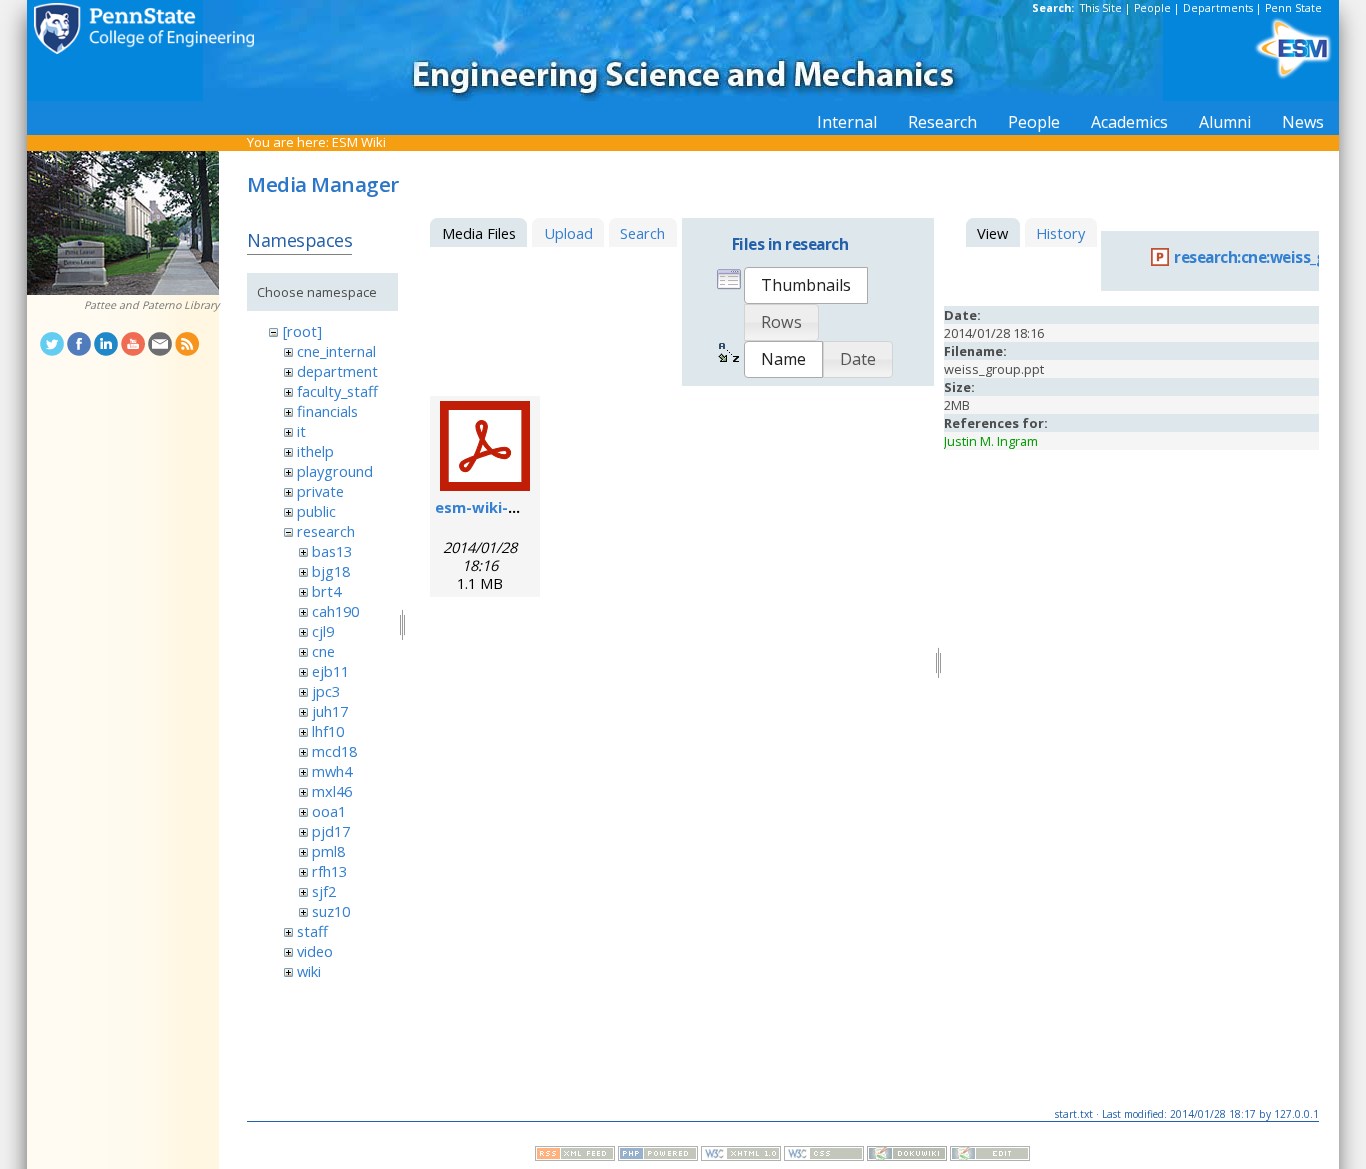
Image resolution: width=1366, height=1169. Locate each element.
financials (327, 411)
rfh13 (329, 871)
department (337, 371)
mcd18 (334, 751)
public (316, 511)
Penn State (1293, 8)
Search (642, 233)
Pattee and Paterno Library (151, 305)
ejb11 (330, 671)
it (301, 431)
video (315, 951)
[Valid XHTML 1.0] (741, 1156)
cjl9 (323, 631)
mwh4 (332, 771)
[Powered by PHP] (658, 1156)
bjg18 (331, 571)
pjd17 (331, 831)
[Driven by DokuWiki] (907, 1156)
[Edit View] (990, 1156)
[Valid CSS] (824, 1156)
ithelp (315, 451)
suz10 (331, 911)
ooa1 (329, 811)
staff (312, 931)
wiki (309, 971)
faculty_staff (337, 391)
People (1152, 8)
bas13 (332, 551)
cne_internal (336, 351)
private (320, 491)
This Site (1101, 8)
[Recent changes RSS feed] (575, 1156)
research (326, 531)
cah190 (335, 611)
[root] (302, 331)
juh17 (330, 711)
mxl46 (332, 791)
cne (323, 651)
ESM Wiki (359, 142)
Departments (1218, 8)
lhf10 (328, 731)
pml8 (328, 851)
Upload (568, 233)
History (1060, 233)
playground (335, 471)
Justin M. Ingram (991, 441)
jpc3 (326, 691)
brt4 (326, 591)
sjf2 (324, 891)
